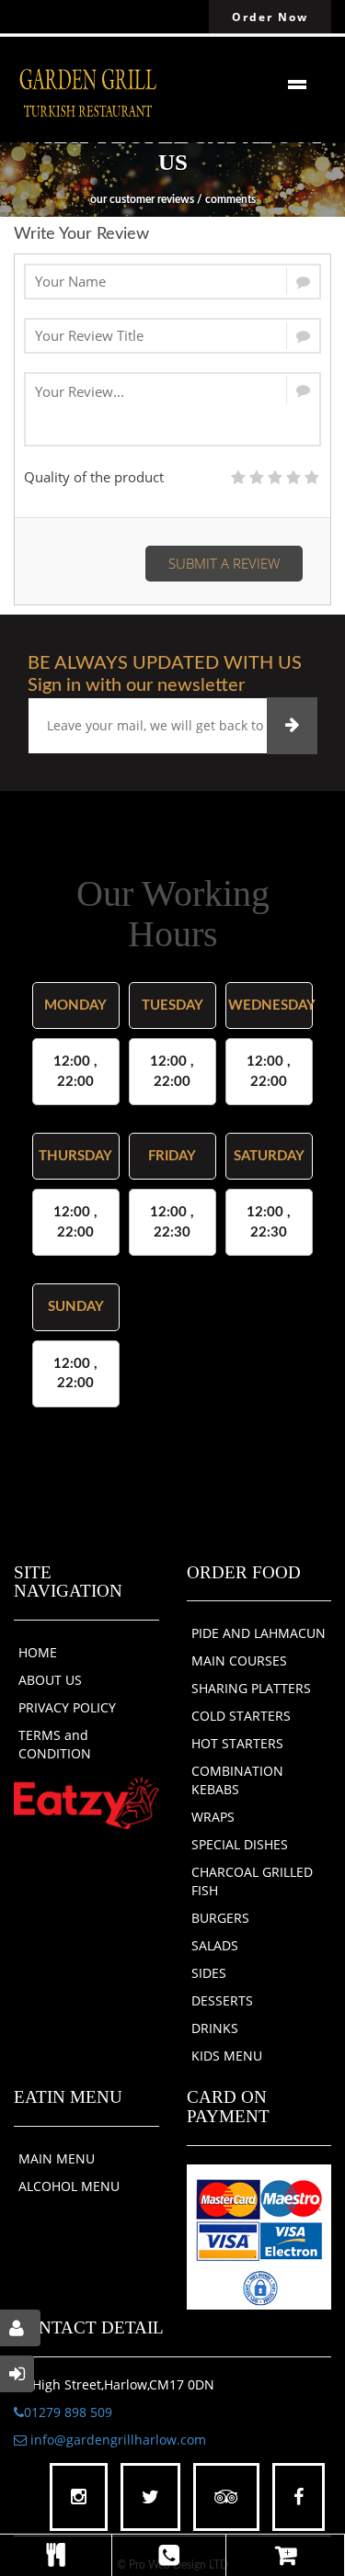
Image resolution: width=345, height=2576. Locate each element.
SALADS (215, 1945)
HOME (38, 1652)
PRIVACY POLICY (67, 1707)
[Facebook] (299, 2497)
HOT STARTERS (237, 1743)
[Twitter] (150, 2497)
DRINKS (215, 2028)
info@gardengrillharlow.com (116, 2440)
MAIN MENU (57, 2158)
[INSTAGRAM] (79, 2497)
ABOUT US (50, 1680)
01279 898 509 (68, 2412)
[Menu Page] (56, 2555)
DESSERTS (222, 2000)
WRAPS (213, 1817)
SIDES (209, 1973)
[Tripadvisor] (226, 2497)
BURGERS (220, 1918)
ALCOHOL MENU (69, 2186)
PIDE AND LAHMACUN (259, 1633)
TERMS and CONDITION (55, 1744)
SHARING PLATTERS (251, 1688)
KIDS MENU (227, 2056)
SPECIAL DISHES (240, 1844)
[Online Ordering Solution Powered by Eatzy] (86, 1803)
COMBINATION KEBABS (237, 1780)
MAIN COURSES (239, 1661)
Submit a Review (224, 563)
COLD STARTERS (241, 1716)
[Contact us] (169, 2555)
